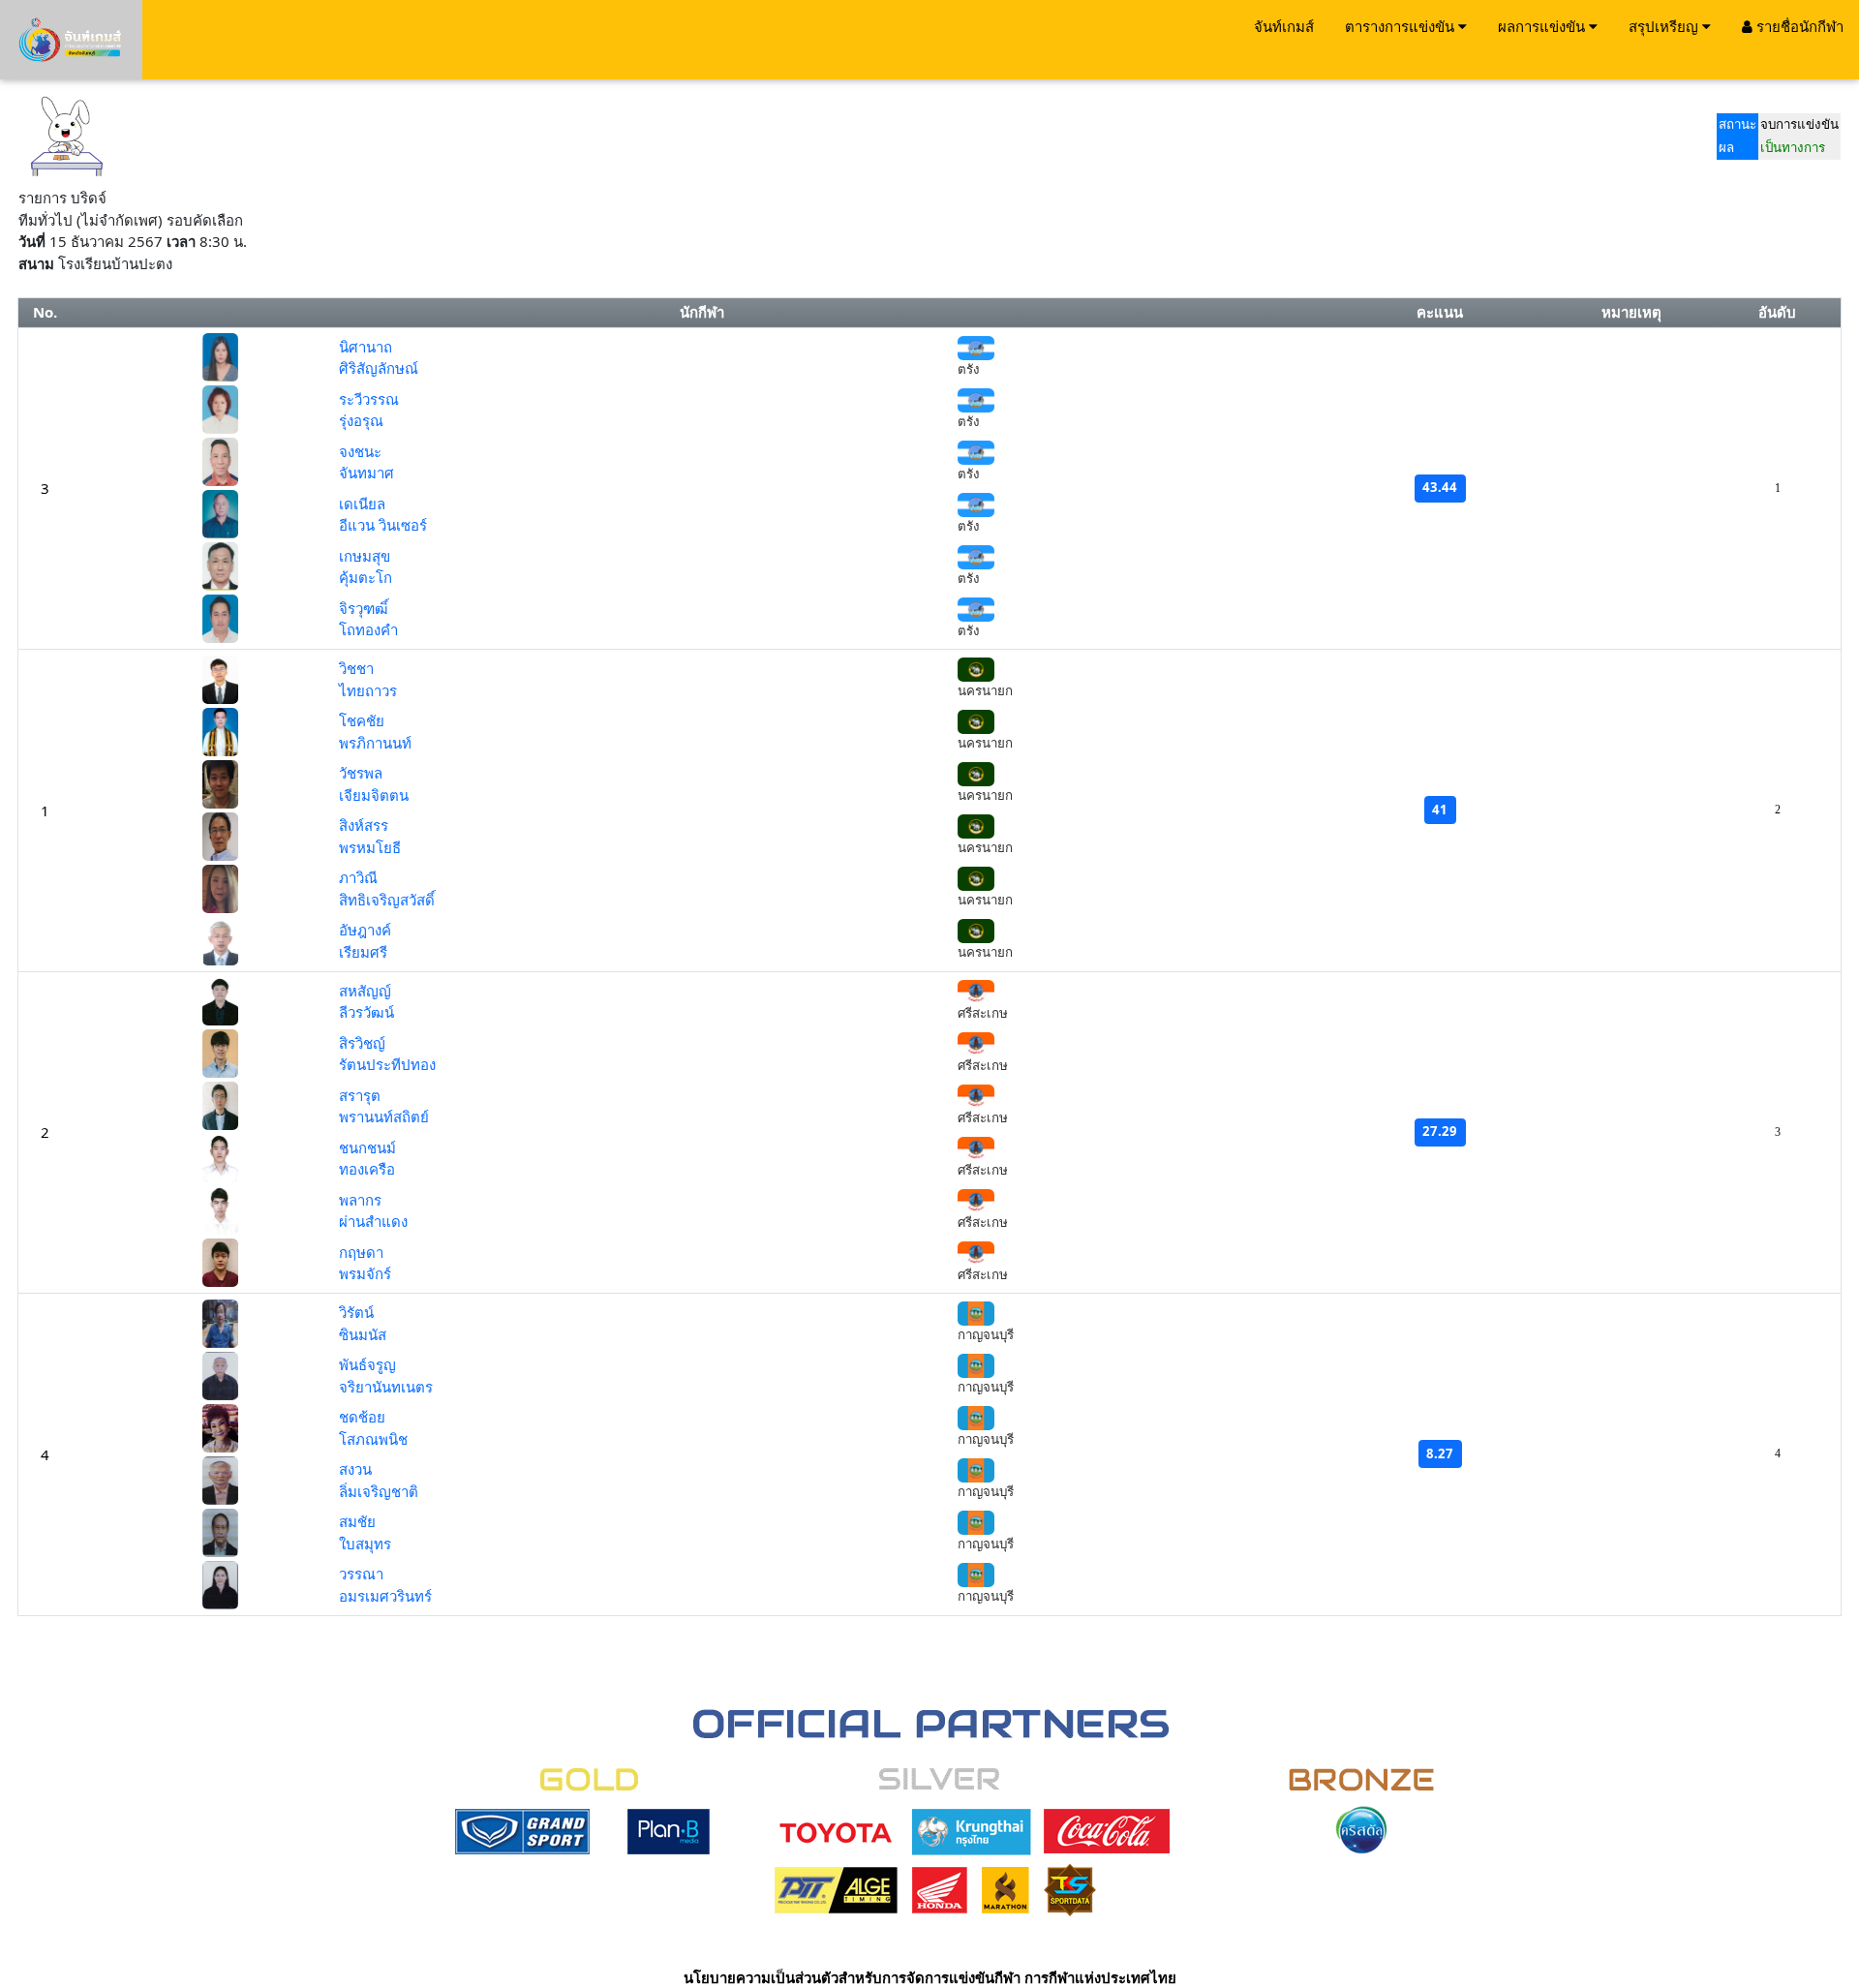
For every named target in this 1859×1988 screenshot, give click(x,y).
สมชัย (357, 1521)
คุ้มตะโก (366, 577)
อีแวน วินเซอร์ (383, 525)
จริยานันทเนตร (386, 1387)
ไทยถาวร (368, 690)
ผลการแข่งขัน (1543, 26)
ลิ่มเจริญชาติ (379, 1491)
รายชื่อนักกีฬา (1798, 26)
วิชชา (356, 668)
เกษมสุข (365, 556)
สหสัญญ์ (365, 991)
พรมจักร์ (365, 1273)
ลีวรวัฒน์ (366, 1012)
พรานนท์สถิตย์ (384, 1116)
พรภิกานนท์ (375, 743)
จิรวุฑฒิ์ (364, 608)
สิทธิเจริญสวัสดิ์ (387, 900)
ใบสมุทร (365, 1544)
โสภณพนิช (373, 1439)
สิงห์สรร (364, 825)
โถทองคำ (368, 629)
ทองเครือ (367, 1169)
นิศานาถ (366, 347)
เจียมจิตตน (374, 795)
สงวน (355, 1469)
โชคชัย (362, 720)
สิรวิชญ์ (362, 1043)
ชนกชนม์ (367, 1147)
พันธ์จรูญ (367, 1364)
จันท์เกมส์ (1284, 26)
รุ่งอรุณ (361, 420)
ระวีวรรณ (369, 399)
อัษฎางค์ (365, 930)
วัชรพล (361, 773)
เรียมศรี (363, 952)
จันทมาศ (366, 473)
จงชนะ (360, 451)
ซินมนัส (363, 1334)
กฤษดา (361, 1252)
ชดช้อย (362, 1417)
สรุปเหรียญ (1665, 26)
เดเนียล (362, 504)
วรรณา (361, 1574)
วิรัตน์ (356, 1312)
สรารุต (360, 1095)
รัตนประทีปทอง (387, 1064)
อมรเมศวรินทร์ (385, 1596)
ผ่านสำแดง (373, 1221)
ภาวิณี (358, 877)
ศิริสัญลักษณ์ (379, 368)
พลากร (360, 1200)
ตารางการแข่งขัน (1402, 26)
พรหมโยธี (370, 847)
